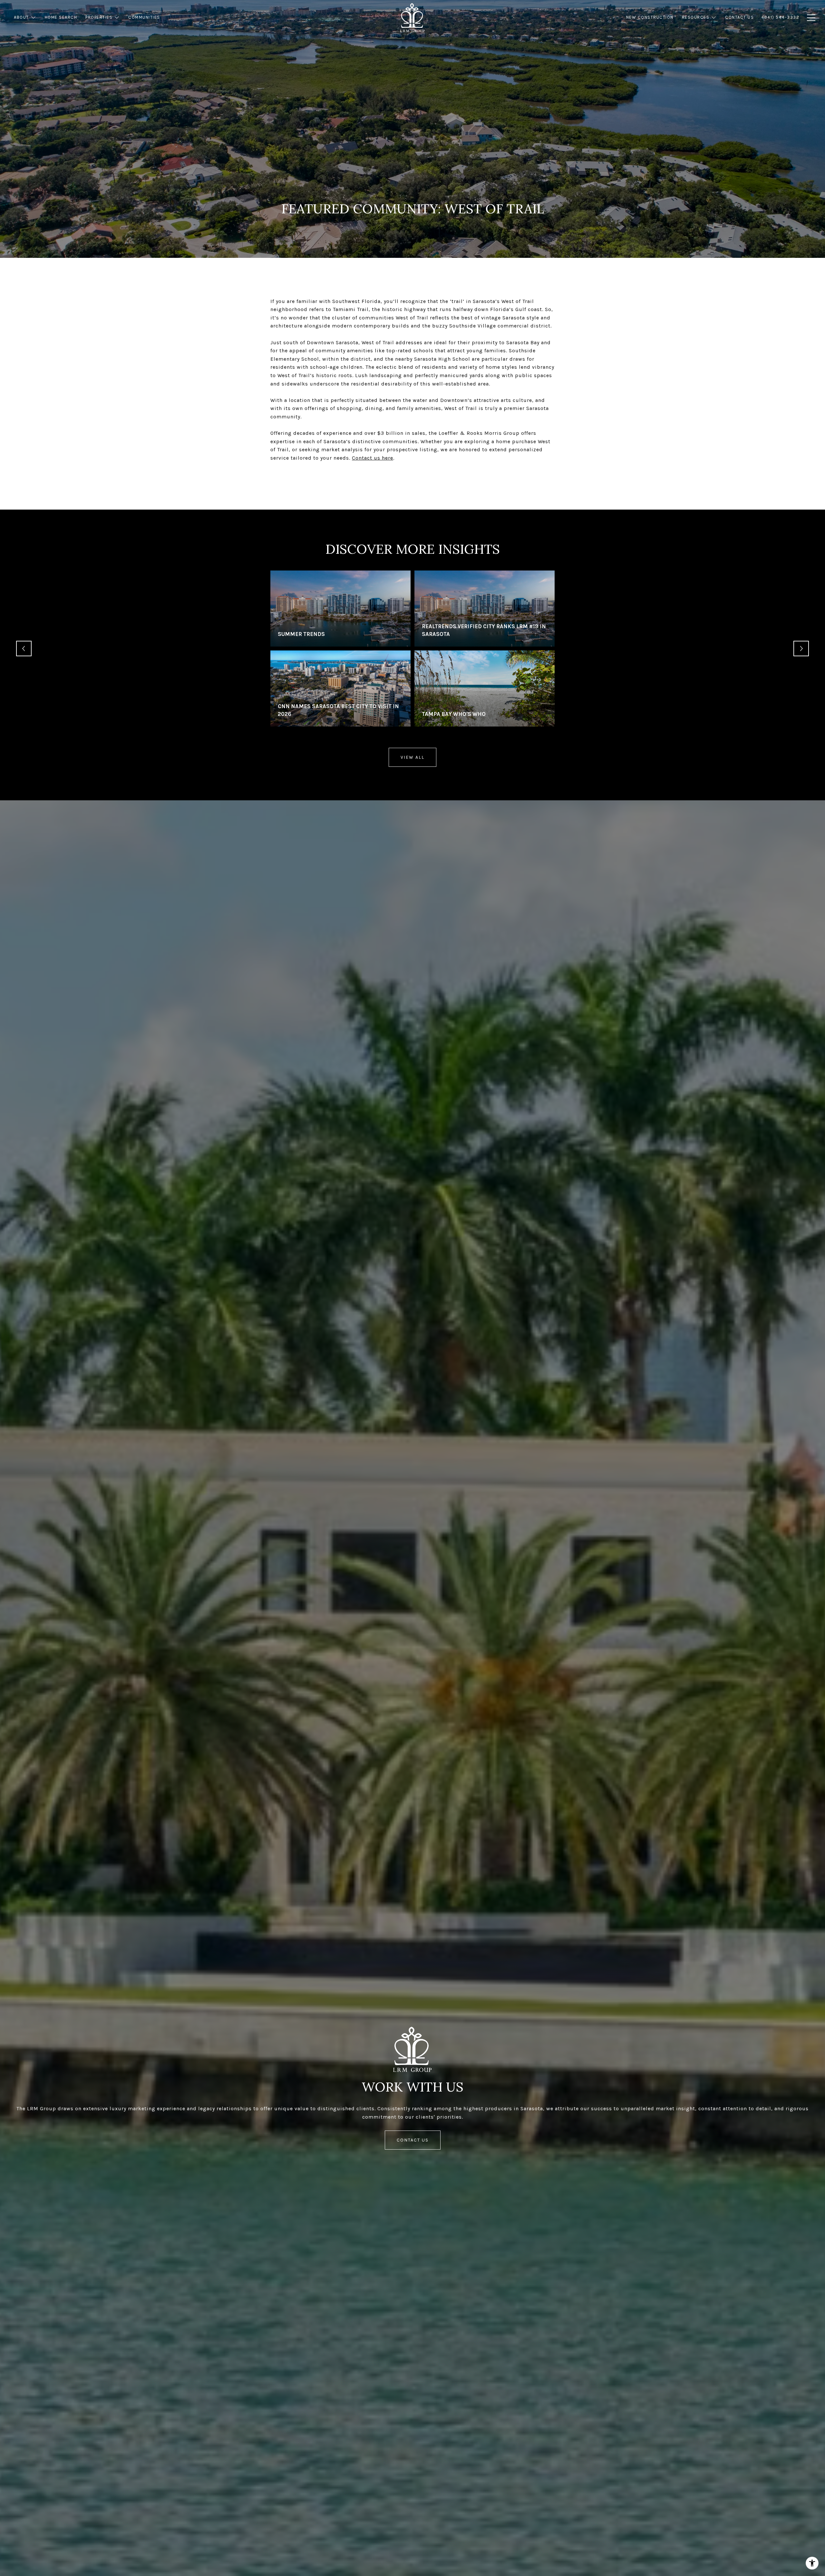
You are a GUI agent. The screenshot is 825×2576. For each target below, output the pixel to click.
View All (412, 757)
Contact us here (373, 458)
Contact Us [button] (413, 2140)
